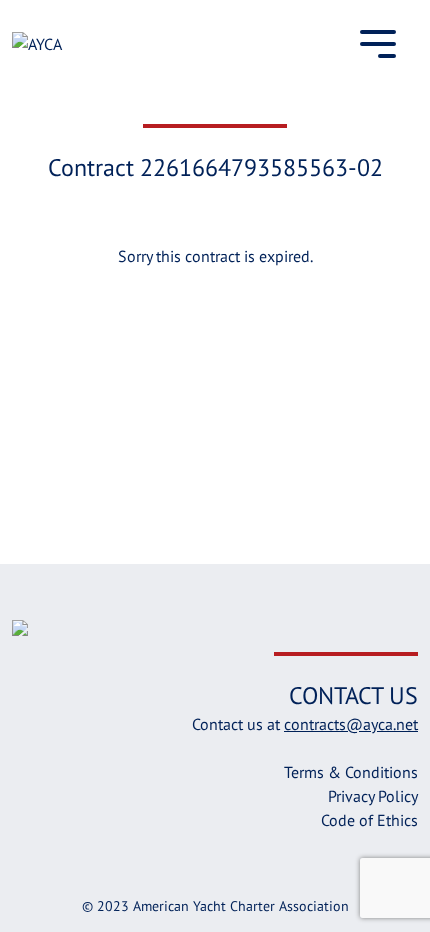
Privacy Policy (373, 796)
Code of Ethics (369, 820)
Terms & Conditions (351, 772)
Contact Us (353, 695)
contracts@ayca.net (351, 724)
